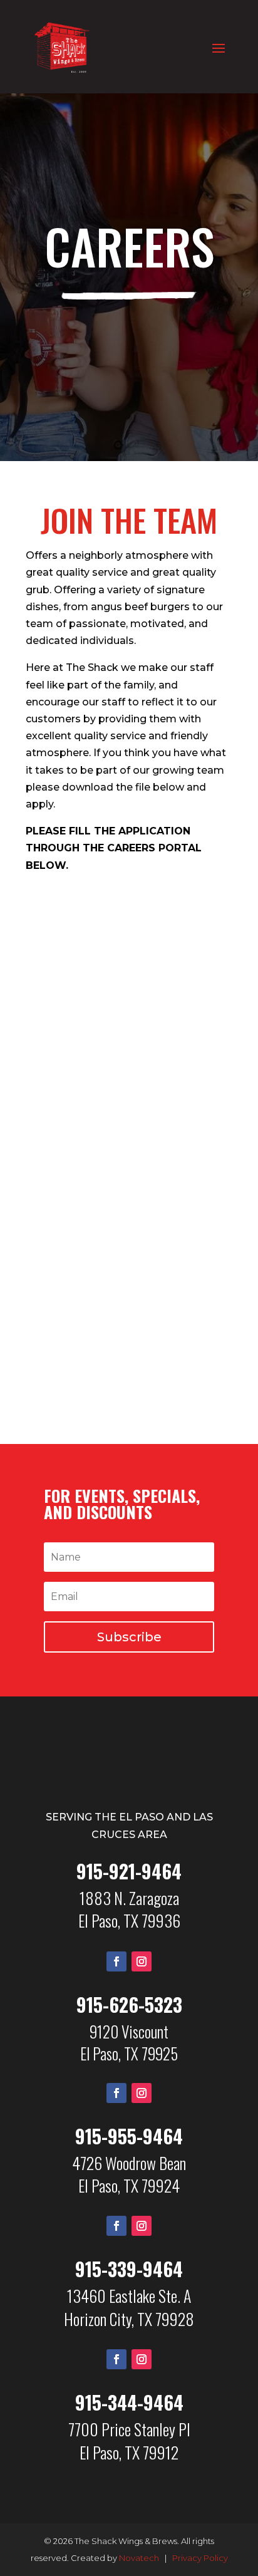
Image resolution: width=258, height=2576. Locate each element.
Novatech (139, 2558)
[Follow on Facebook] (116, 1961)
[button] (129, 1637)
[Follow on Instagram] (142, 1961)
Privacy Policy (200, 2558)
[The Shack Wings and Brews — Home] (129, 1786)
